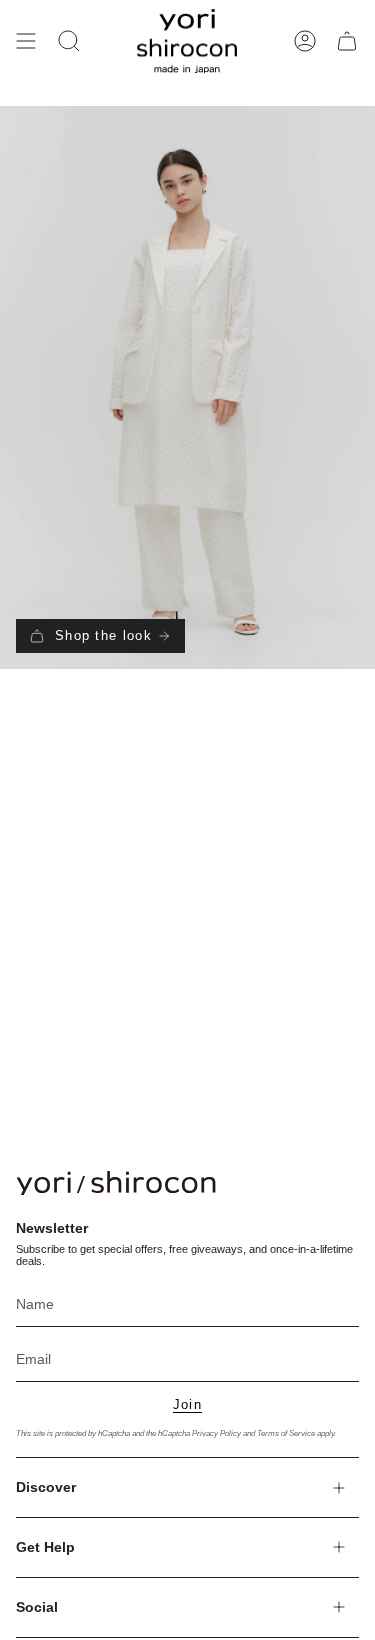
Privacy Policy (216, 1433)
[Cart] (347, 41)
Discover (46, 1487)
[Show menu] (26, 41)
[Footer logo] (116, 1183)
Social (37, 1607)
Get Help (45, 1547)
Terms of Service (286, 1433)
